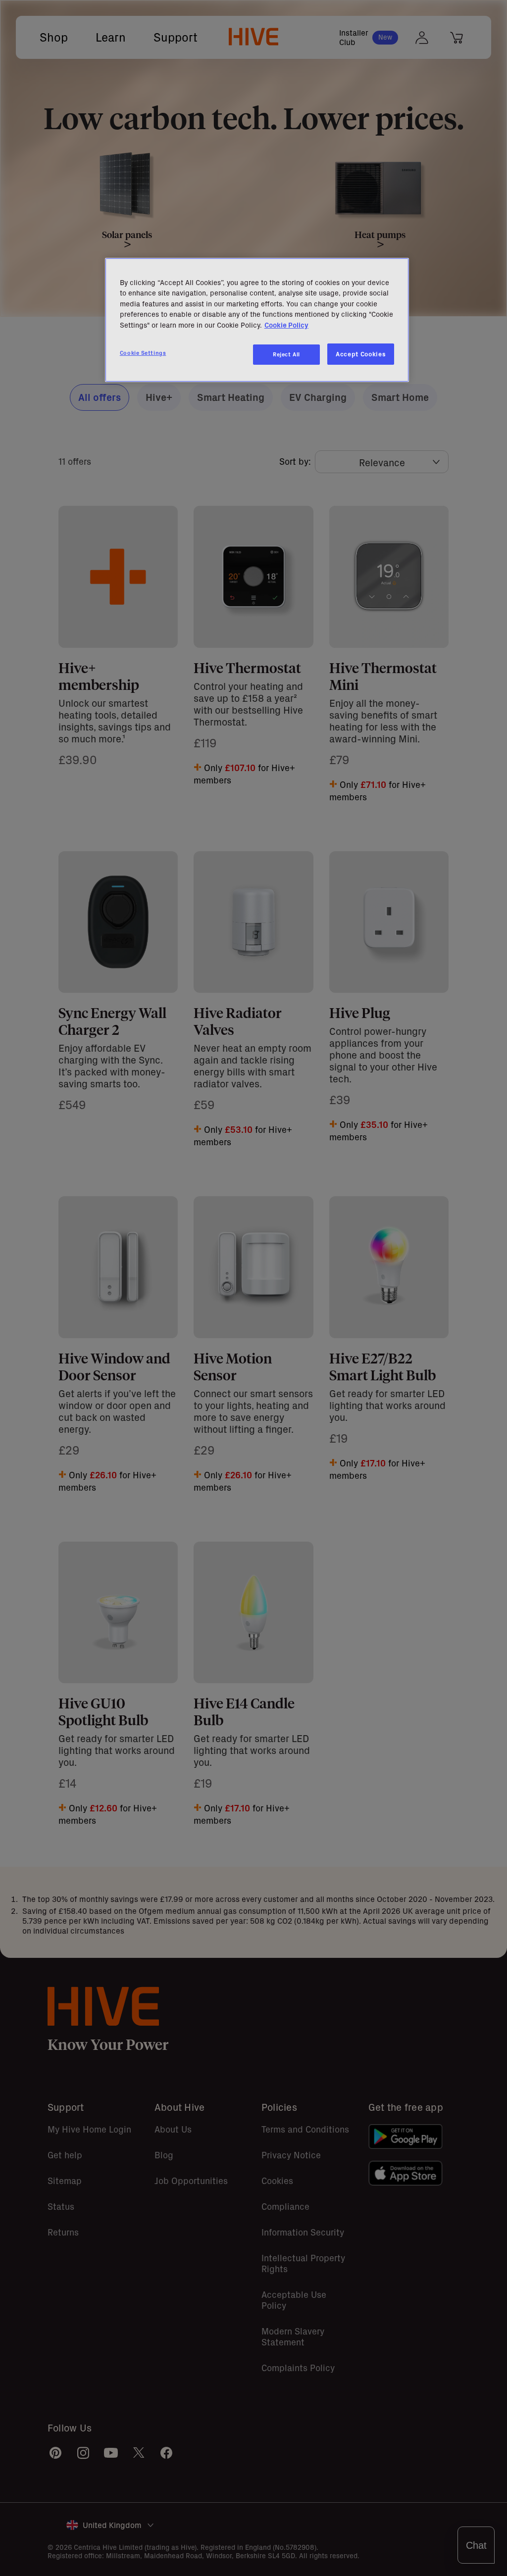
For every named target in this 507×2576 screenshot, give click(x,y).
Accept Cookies (361, 354)
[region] (257, 320)
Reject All (286, 354)
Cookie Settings (143, 353)
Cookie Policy (286, 325)
